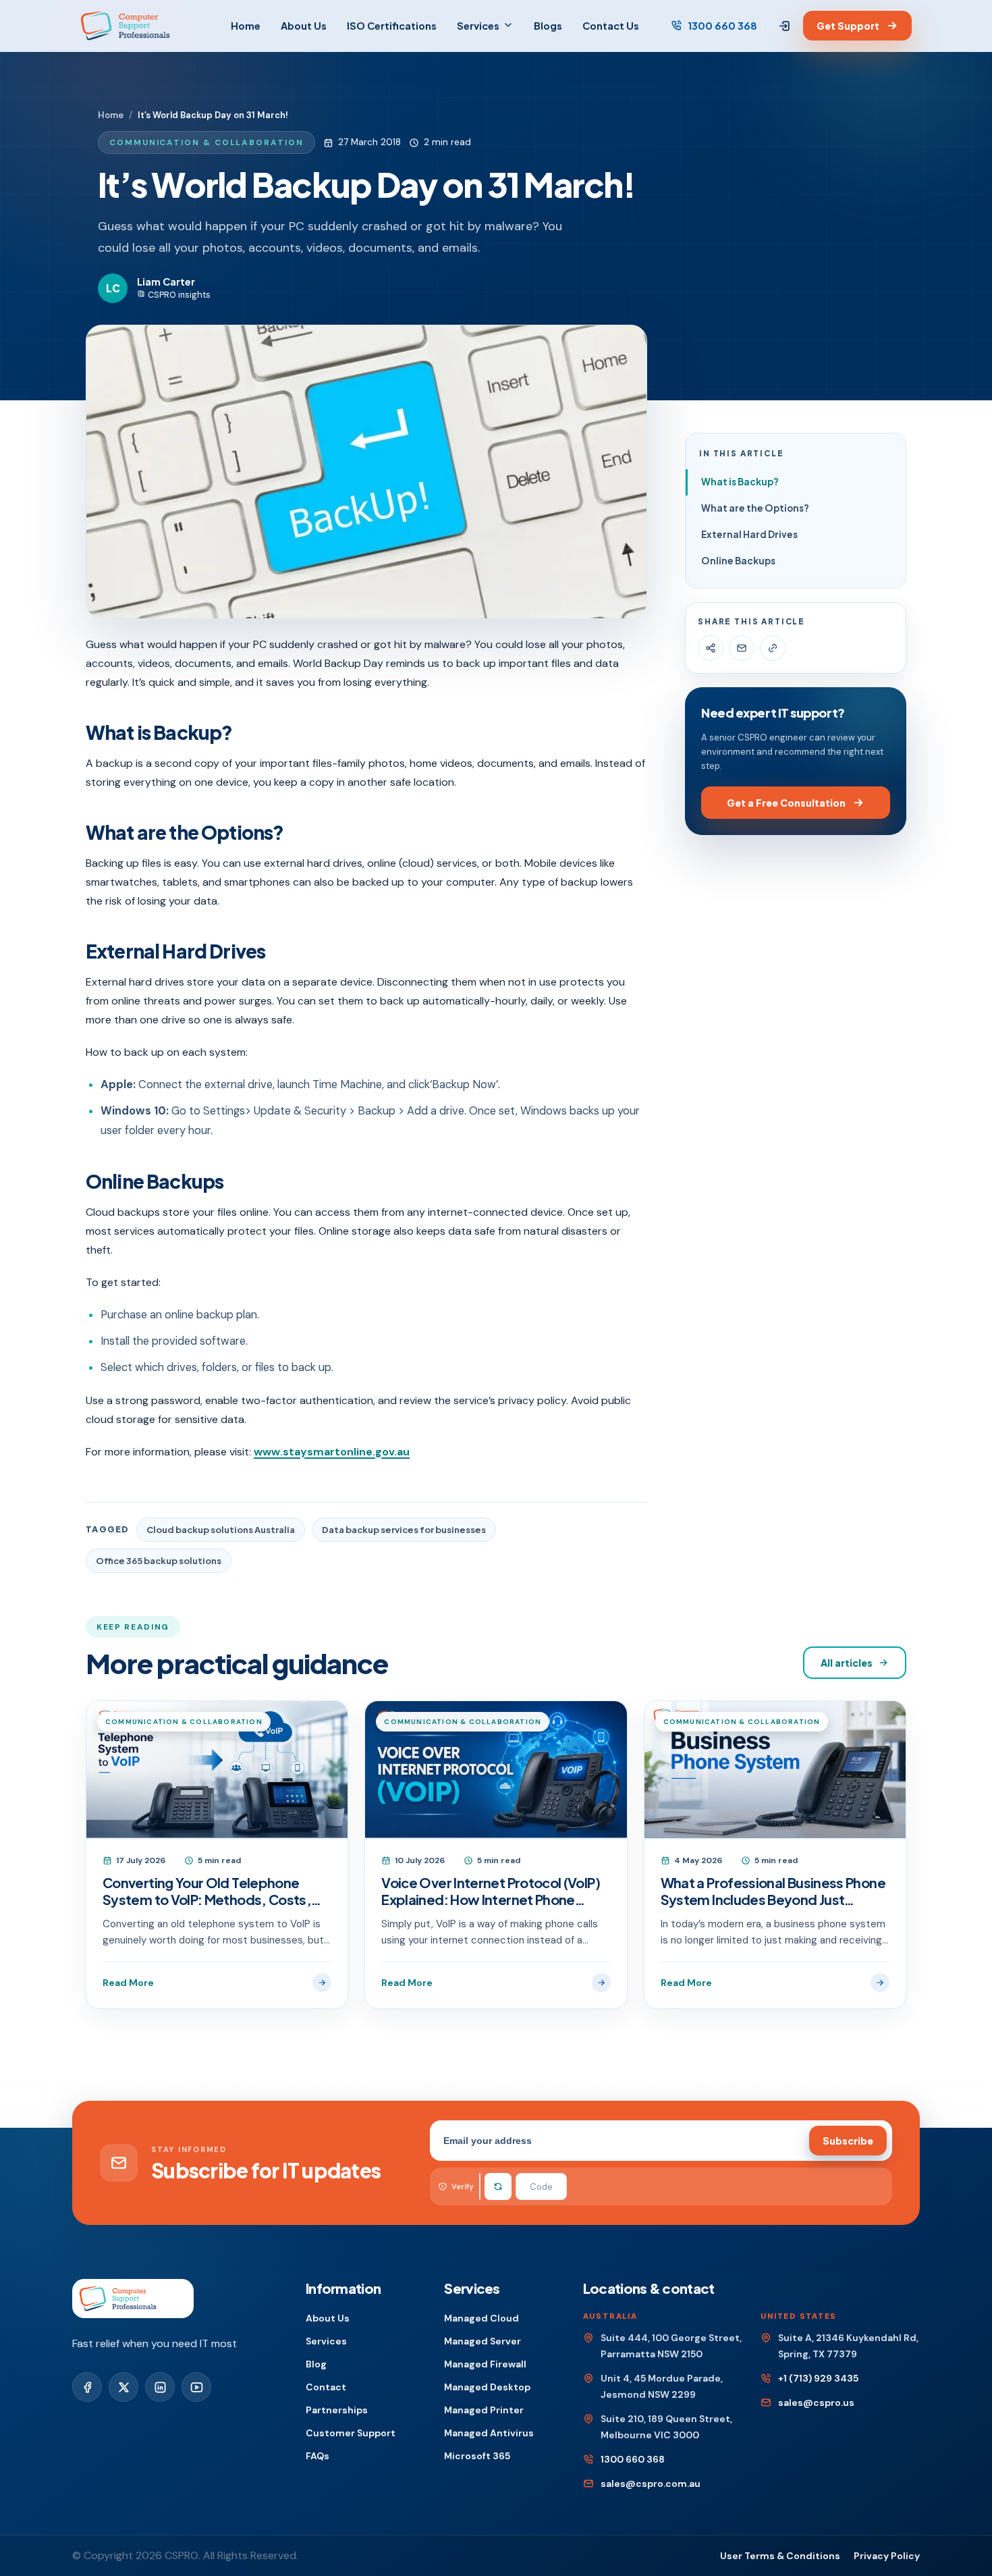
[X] (123, 2387)
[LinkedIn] (160, 2387)
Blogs (548, 26)
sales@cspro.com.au (651, 2484)
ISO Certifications (392, 26)
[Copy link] (773, 648)
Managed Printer (484, 2410)
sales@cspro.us (816, 2403)
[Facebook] (87, 2387)
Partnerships (337, 2410)
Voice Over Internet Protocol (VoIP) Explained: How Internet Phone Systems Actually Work (491, 1891)
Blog (316, 2364)
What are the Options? (755, 508)
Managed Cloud (481, 2318)
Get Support (848, 26)
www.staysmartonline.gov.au (332, 1452)
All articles (847, 1663)
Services (478, 26)
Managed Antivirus (489, 2433)
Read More (128, 1983)
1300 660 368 (722, 26)
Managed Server (483, 2341)
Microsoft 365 (477, 2456)
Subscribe (848, 2141)
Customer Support (351, 2433)
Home (246, 26)
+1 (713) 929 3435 (818, 2378)
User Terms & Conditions (780, 2556)
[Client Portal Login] (784, 26)
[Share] (711, 648)
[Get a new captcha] (498, 2186)
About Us (304, 26)
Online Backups (738, 561)
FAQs (318, 2456)
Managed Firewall (485, 2364)
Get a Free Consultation (786, 803)
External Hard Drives (749, 534)
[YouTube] (196, 2387)
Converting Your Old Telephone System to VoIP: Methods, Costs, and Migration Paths (207, 1891)
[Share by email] (742, 648)
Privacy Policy (887, 2556)
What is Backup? (740, 482)
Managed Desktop (487, 2387)
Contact (326, 2387)
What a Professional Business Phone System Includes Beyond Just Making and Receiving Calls (773, 1891)
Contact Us (611, 26)
